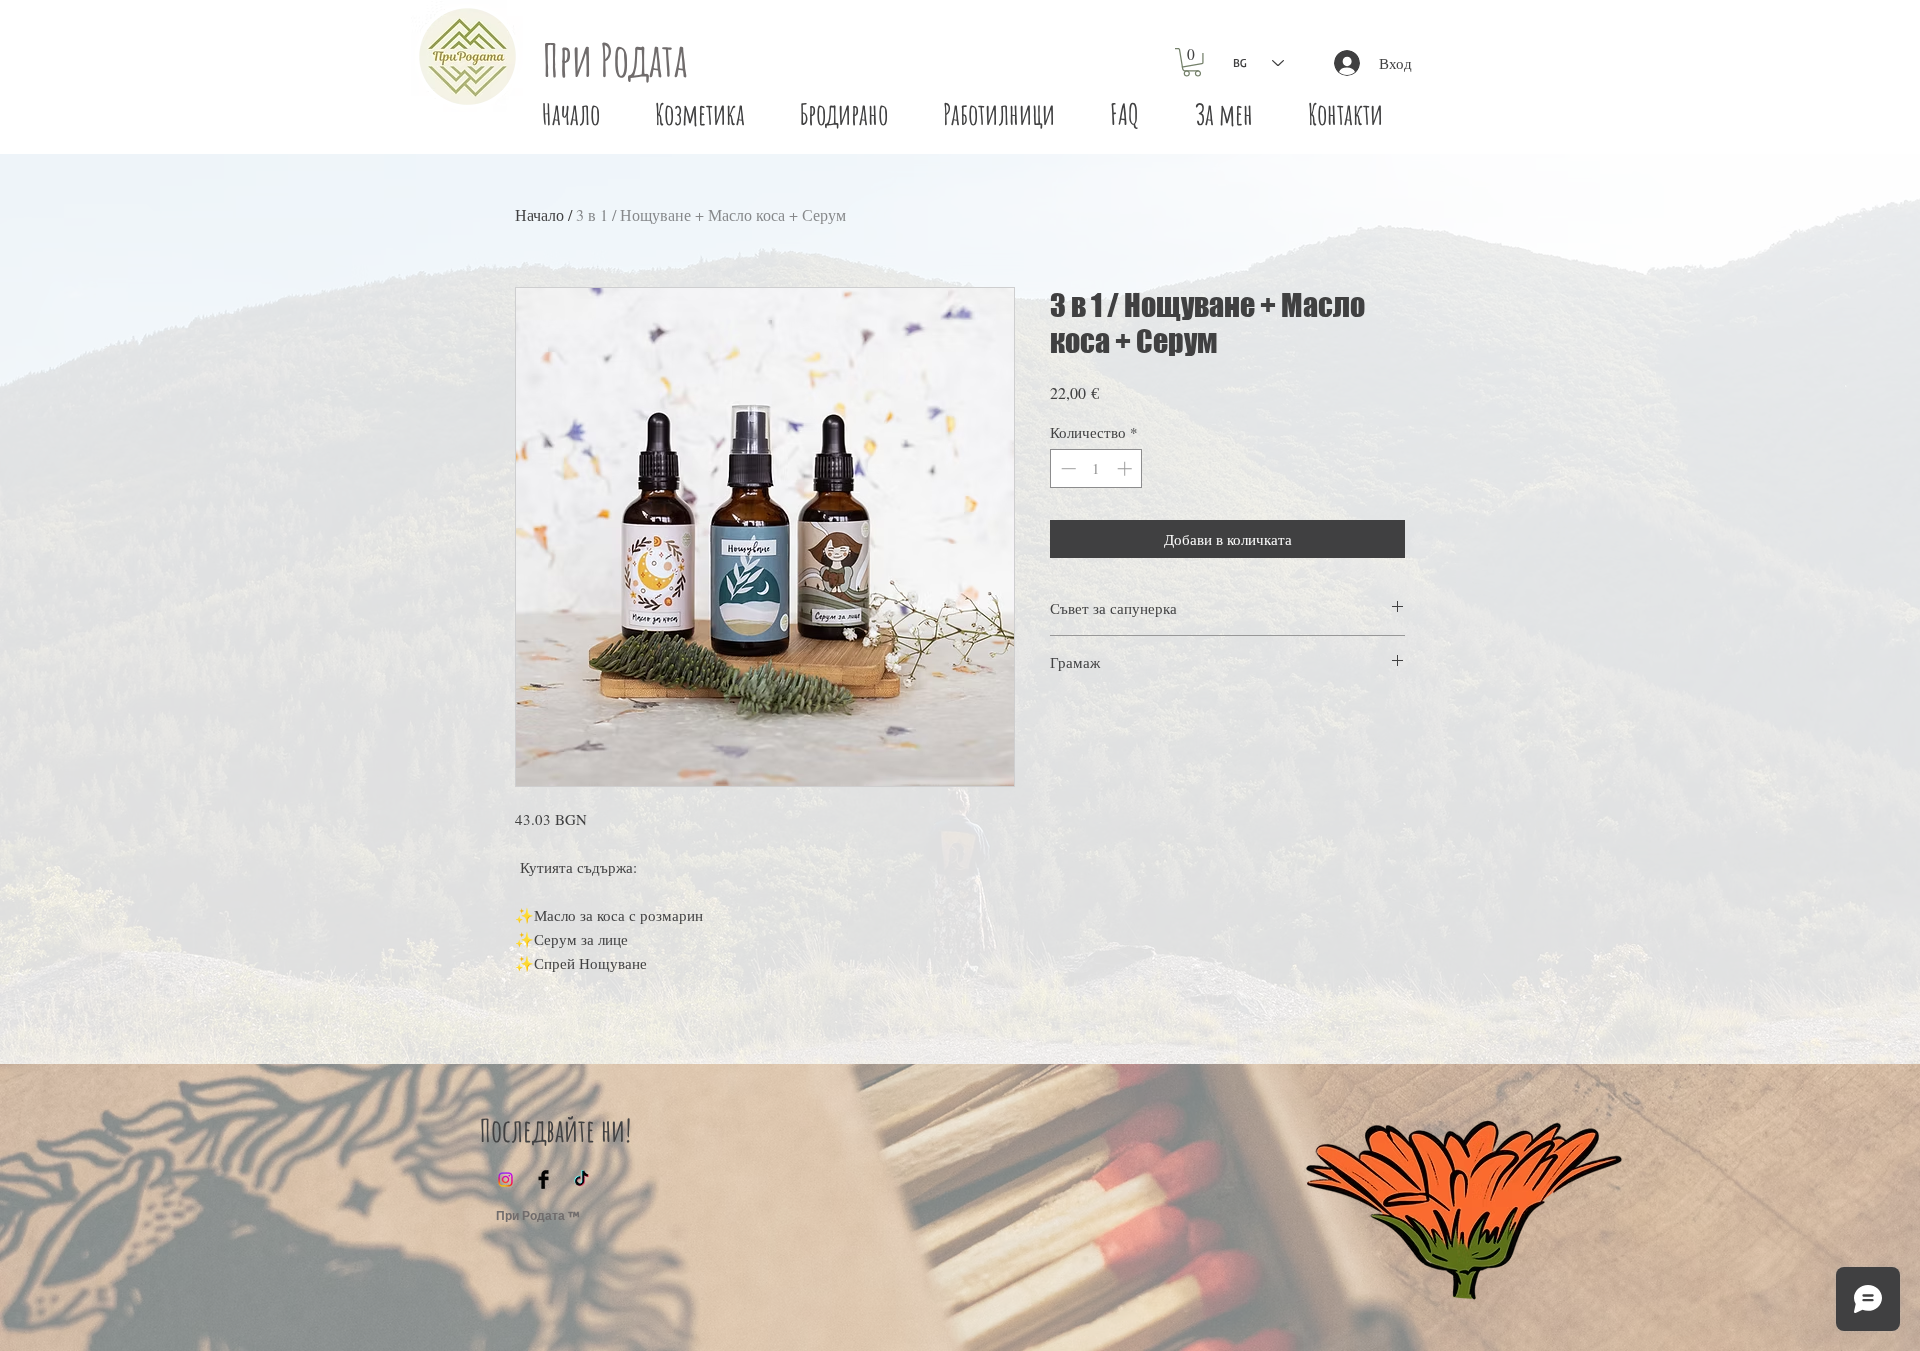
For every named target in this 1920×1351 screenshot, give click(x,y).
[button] (1192, 62)
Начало (539, 214)
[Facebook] (543, 1179)
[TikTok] (581, 1179)
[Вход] (1342, 63)
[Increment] (1126, 468)
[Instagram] (505, 1179)
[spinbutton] (1096, 468)
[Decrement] (1066, 468)
